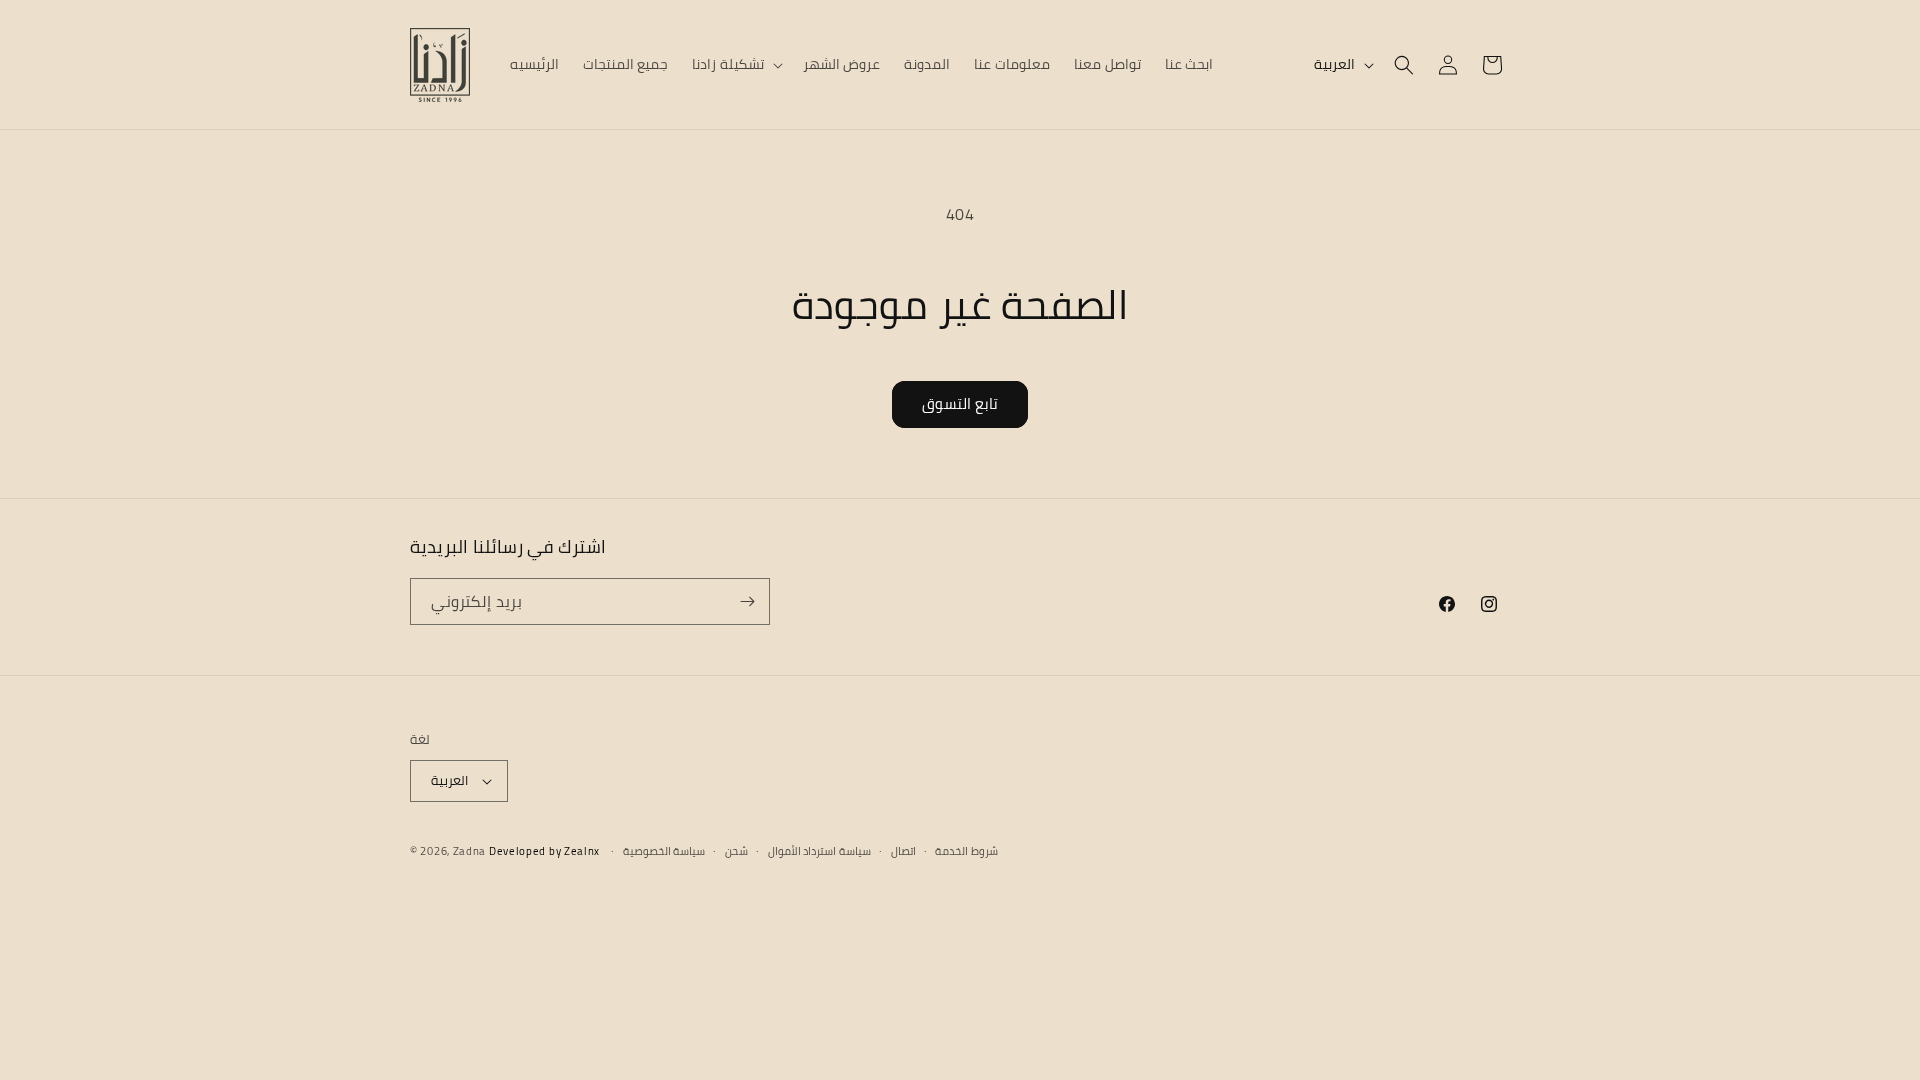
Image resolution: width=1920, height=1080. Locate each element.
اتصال (903, 851)
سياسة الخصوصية (664, 851)
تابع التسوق (960, 403)
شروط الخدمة (966, 851)
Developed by (544, 851)
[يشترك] (747, 601)
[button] (735, 64)
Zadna (470, 851)
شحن (736, 851)
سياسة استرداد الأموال (819, 851)
